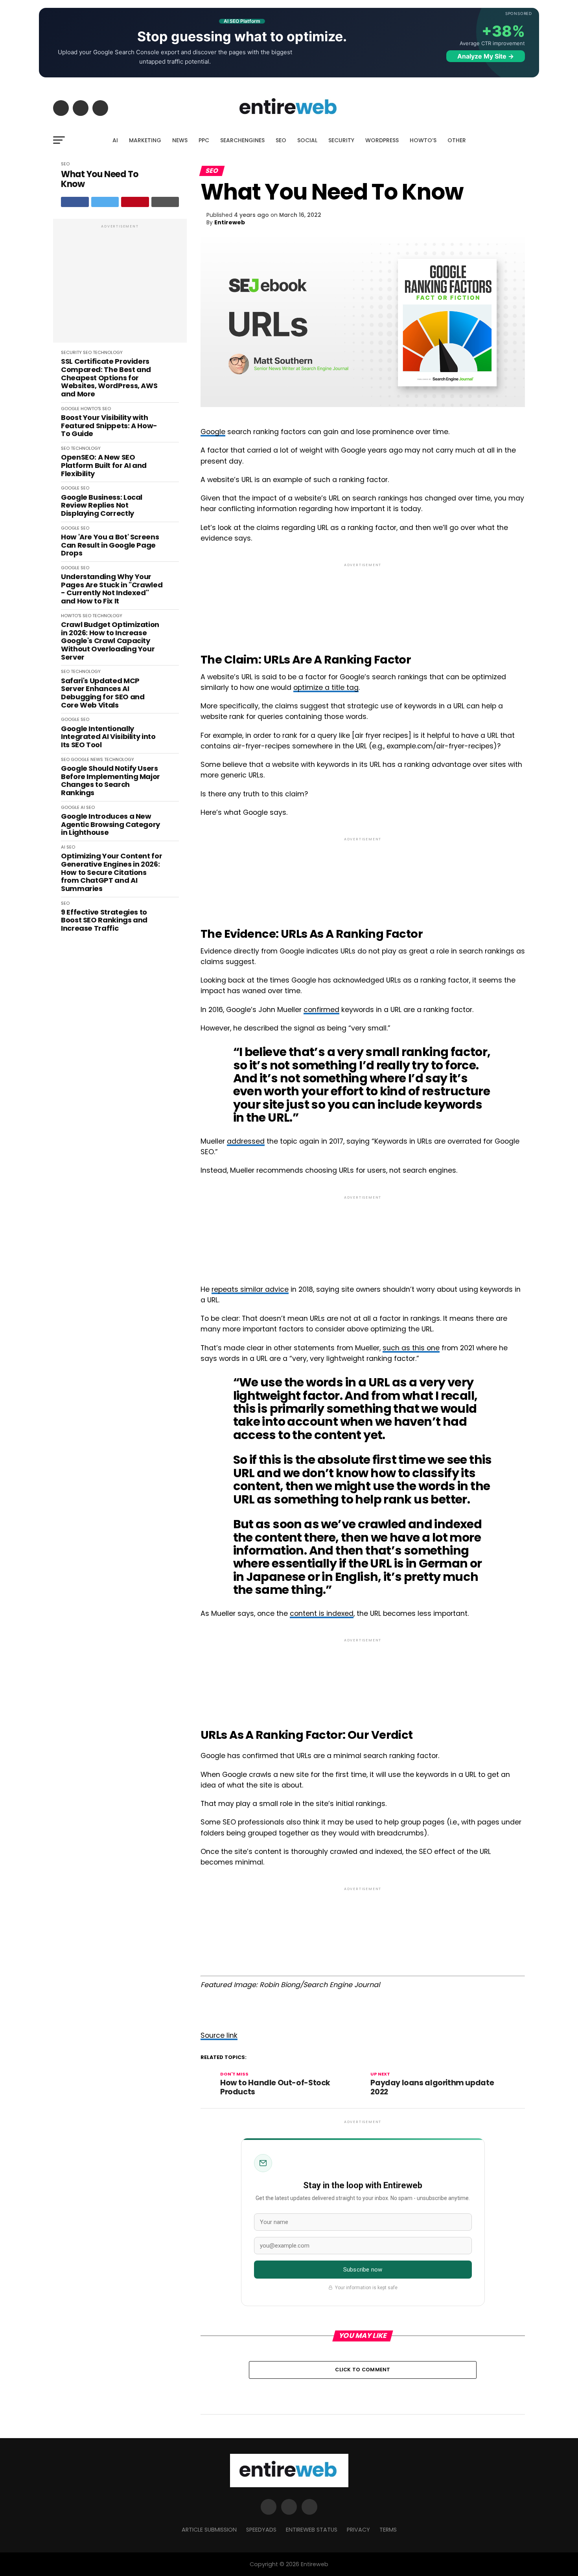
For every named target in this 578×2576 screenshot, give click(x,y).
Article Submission (209, 2530)
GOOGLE (70, 409)
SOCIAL (307, 140)
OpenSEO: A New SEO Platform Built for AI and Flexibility (104, 466)
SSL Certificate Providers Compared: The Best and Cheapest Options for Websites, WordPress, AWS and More (109, 378)
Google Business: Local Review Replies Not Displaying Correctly (102, 506)
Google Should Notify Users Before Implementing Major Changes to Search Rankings (110, 781)
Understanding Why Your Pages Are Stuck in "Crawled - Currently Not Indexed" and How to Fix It (112, 589)
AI (115, 140)
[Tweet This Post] (105, 202)
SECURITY (341, 140)
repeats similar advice (250, 1289)
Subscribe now (363, 2270)
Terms (388, 2530)
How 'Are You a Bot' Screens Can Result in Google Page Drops (110, 545)
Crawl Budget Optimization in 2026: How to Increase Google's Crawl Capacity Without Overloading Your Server (110, 641)
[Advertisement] (120, 285)
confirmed (321, 1010)
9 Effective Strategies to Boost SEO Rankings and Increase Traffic (104, 920)
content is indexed (322, 1613)
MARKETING (145, 140)
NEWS (180, 140)
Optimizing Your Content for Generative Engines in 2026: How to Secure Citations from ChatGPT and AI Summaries (111, 872)
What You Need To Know (100, 179)
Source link (219, 2035)
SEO (281, 140)
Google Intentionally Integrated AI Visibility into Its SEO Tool (108, 737)
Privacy (358, 2530)
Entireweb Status (312, 2530)
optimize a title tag (326, 688)
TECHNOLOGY (108, 352)
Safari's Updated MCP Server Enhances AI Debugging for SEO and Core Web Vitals (103, 693)
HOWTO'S (91, 409)
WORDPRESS (382, 140)
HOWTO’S (423, 140)
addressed (246, 1141)
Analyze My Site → (486, 56)
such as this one (411, 1348)
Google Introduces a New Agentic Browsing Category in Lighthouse (110, 825)
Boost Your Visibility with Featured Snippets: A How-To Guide (109, 426)
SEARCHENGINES (242, 140)
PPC (204, 140)
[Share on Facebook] (75, 202)
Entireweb (230, 222)
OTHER (457, 140)
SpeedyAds (261, 2530)
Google (213, 432)
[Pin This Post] (135, 202)
